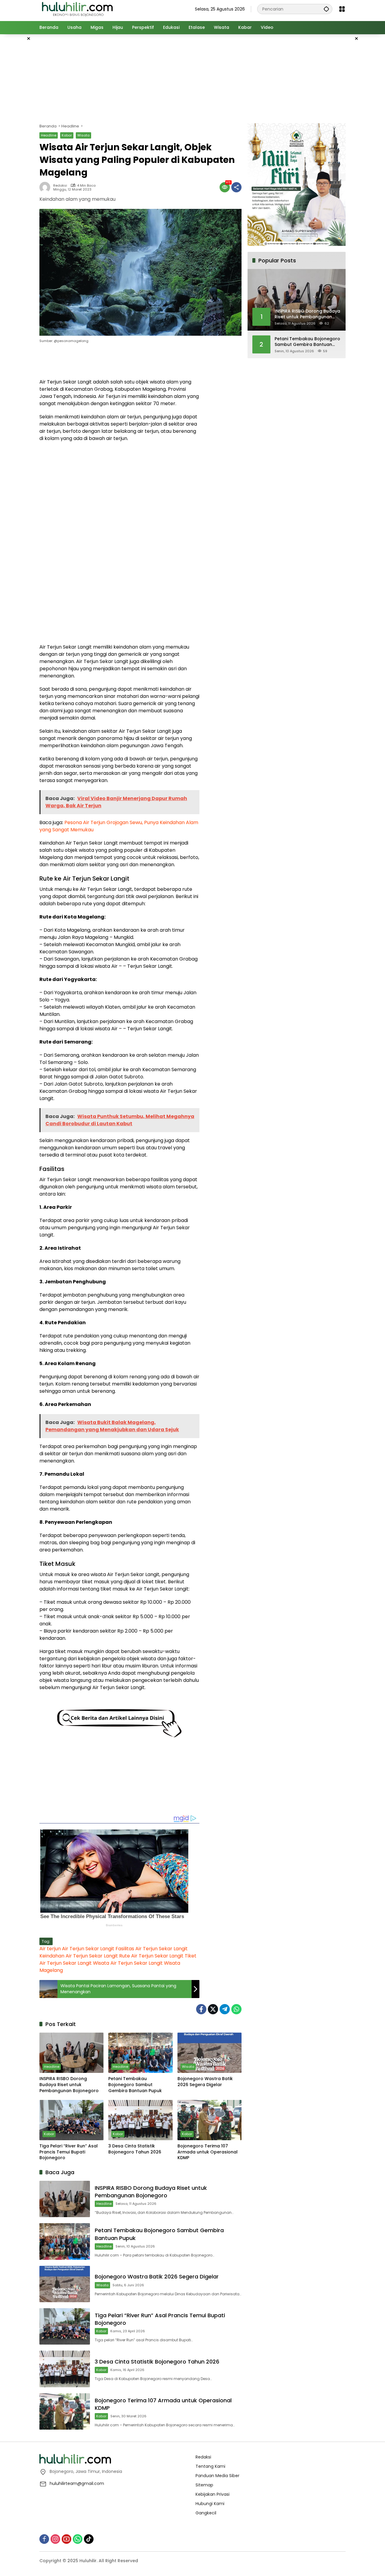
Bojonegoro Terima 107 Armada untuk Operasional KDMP (208, 2152)
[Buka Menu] (342, 9)
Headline (49, 135)
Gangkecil (206, 2513)
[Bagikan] (236, 187)
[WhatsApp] (236, 2009)
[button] (326, 9)
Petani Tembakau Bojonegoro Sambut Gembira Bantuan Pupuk (135, 2085)
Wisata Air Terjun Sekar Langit (128, 1963)
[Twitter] (213, 2009)
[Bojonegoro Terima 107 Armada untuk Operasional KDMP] (209, 2120)
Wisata (83, 135)
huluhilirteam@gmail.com (77, 2483)
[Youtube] (66, 2539)
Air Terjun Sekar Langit (88, 1949)
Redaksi (60, 186)
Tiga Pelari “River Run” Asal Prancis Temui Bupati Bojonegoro (69, 2152)
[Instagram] (55, 2539)
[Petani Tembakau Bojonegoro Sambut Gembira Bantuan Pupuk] (140, 2053)
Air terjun (50, 1949)
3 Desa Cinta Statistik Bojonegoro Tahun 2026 (135, 2149)
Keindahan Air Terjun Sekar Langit (79, 1956)
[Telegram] (225, 2009)
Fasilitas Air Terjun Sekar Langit (152, 1949)
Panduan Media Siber (217, 2476)
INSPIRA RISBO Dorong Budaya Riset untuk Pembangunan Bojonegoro (69, 2085)
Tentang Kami (210, 2466)
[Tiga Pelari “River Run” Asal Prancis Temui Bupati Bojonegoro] (71, 2120)
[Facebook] (201, 2009)
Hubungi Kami (210, 2504)
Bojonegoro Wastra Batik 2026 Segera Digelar (205, 2082)
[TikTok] (89, 2539)
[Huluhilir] (77, 9)
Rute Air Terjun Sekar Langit (151, 1956)
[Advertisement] (192, 78)
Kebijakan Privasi (213, 2494)
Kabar (67, 135)
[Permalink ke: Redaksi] (46, 187)
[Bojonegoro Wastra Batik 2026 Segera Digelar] (209, 2053)
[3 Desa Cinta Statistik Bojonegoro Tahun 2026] (140, 2120)
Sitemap (204, 2485)
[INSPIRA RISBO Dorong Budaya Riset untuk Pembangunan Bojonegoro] (71, 2053)
